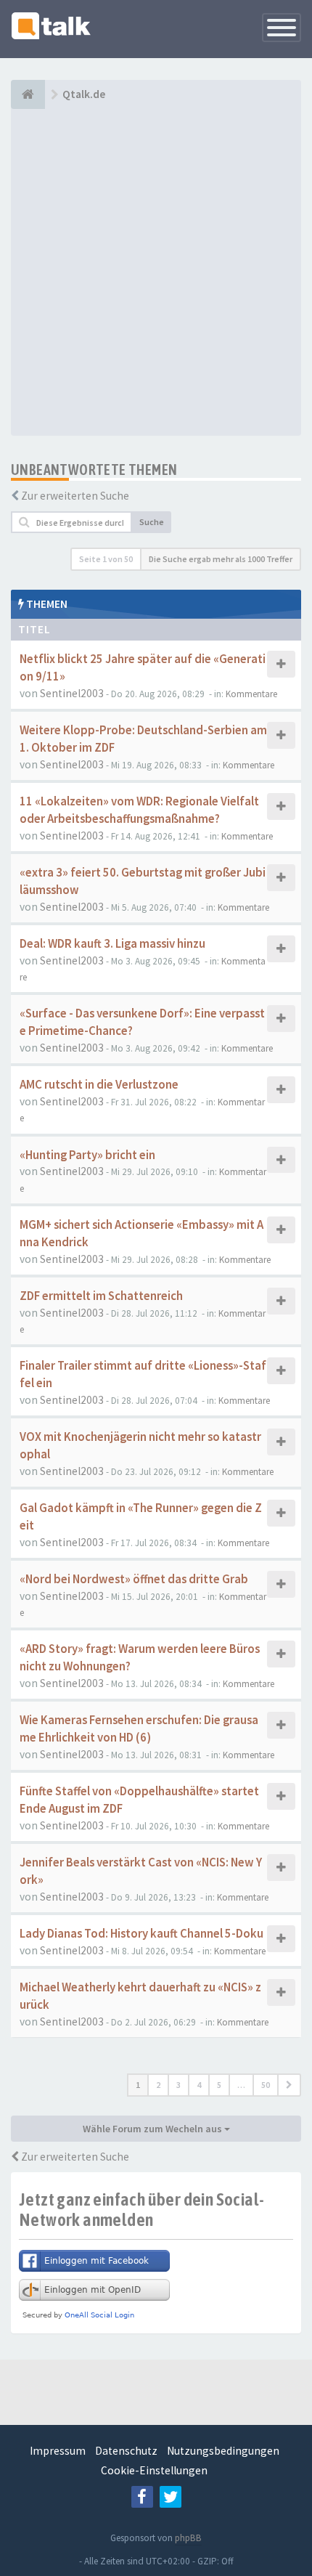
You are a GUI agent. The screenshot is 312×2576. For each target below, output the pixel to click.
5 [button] (219, 2085)
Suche (152, 522)
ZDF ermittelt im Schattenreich (101, 1296)
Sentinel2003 (72, 693)
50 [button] (266, 2085)
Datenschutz (126, 2451)
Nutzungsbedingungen (223, 2451)
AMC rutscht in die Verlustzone (99, 1085)
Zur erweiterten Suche (75, 496)
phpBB (188, 2538)
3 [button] (178, 2085)
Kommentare (251, 694)
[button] (289, 2085)
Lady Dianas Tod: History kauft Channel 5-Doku (141, 1934)
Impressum (58, 2451)
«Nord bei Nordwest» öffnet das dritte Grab (134, 1579)
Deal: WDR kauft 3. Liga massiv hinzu (112, 944)
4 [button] (199, 2085)
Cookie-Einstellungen (154, 2470)
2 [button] (158, 2085)
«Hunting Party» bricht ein (87, 1155)
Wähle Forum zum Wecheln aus (153, 2129)
